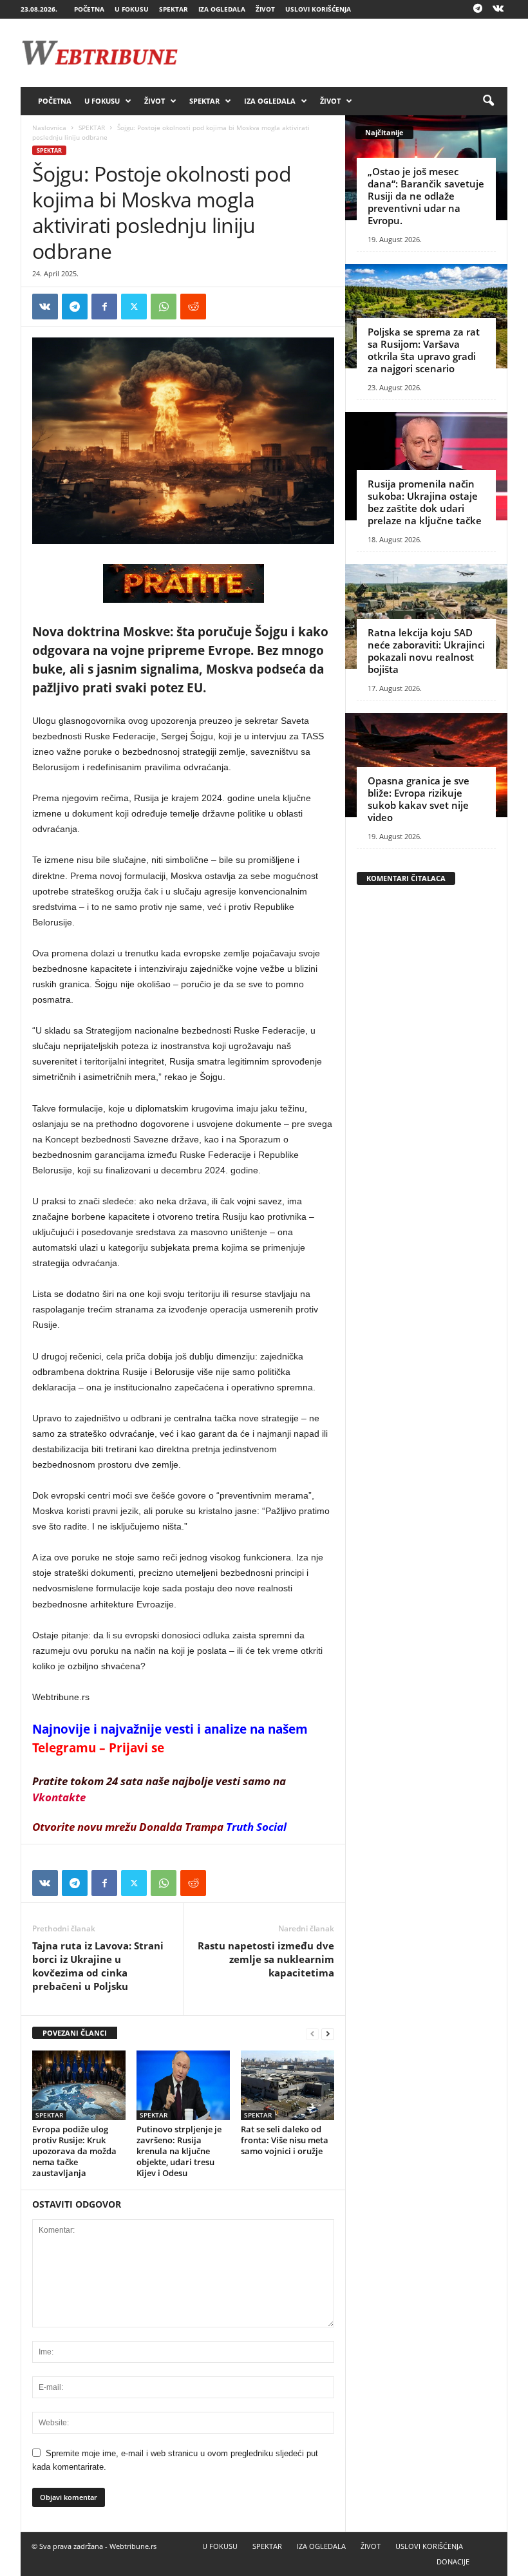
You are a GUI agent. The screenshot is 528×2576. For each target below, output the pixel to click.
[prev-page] (312, 2033)
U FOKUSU (132, 9)
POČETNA (89, 9)
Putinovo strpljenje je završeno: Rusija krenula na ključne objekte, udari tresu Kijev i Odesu (179, 2151)
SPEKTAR (174, 9)
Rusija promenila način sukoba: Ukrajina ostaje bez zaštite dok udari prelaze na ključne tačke (425, 502)
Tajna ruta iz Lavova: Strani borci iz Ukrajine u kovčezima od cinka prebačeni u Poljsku (98, 1966)
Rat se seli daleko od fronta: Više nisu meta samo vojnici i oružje (285, 2140)
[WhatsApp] (164, 307)
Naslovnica (49, 128)
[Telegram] (478, 9)
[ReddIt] (193, 307)
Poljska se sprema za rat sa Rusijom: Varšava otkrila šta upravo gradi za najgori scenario (424, 350)
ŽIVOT (265, 9)
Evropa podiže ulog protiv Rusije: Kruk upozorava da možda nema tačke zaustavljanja (74, 2151)
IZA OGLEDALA (222, 9)
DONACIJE (453, 2562)
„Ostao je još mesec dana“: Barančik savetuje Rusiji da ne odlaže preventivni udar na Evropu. (426, 196)
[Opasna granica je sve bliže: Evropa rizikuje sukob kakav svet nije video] (426, 765)
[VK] (45, 307)
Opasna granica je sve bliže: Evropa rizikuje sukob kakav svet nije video (419, 799)
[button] (488, 101)
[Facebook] (104, 307)
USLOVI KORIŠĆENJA (318, 9)
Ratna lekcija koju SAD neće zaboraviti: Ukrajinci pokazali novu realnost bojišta (426, 651)
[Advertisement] (344, 53)
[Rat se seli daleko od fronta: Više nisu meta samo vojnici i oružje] (288, 2085)
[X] (134, 307)
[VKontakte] (498, 9)
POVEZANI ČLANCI (75, 2033)
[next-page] (328, 2033)
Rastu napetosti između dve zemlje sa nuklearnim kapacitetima (266, 1959)
